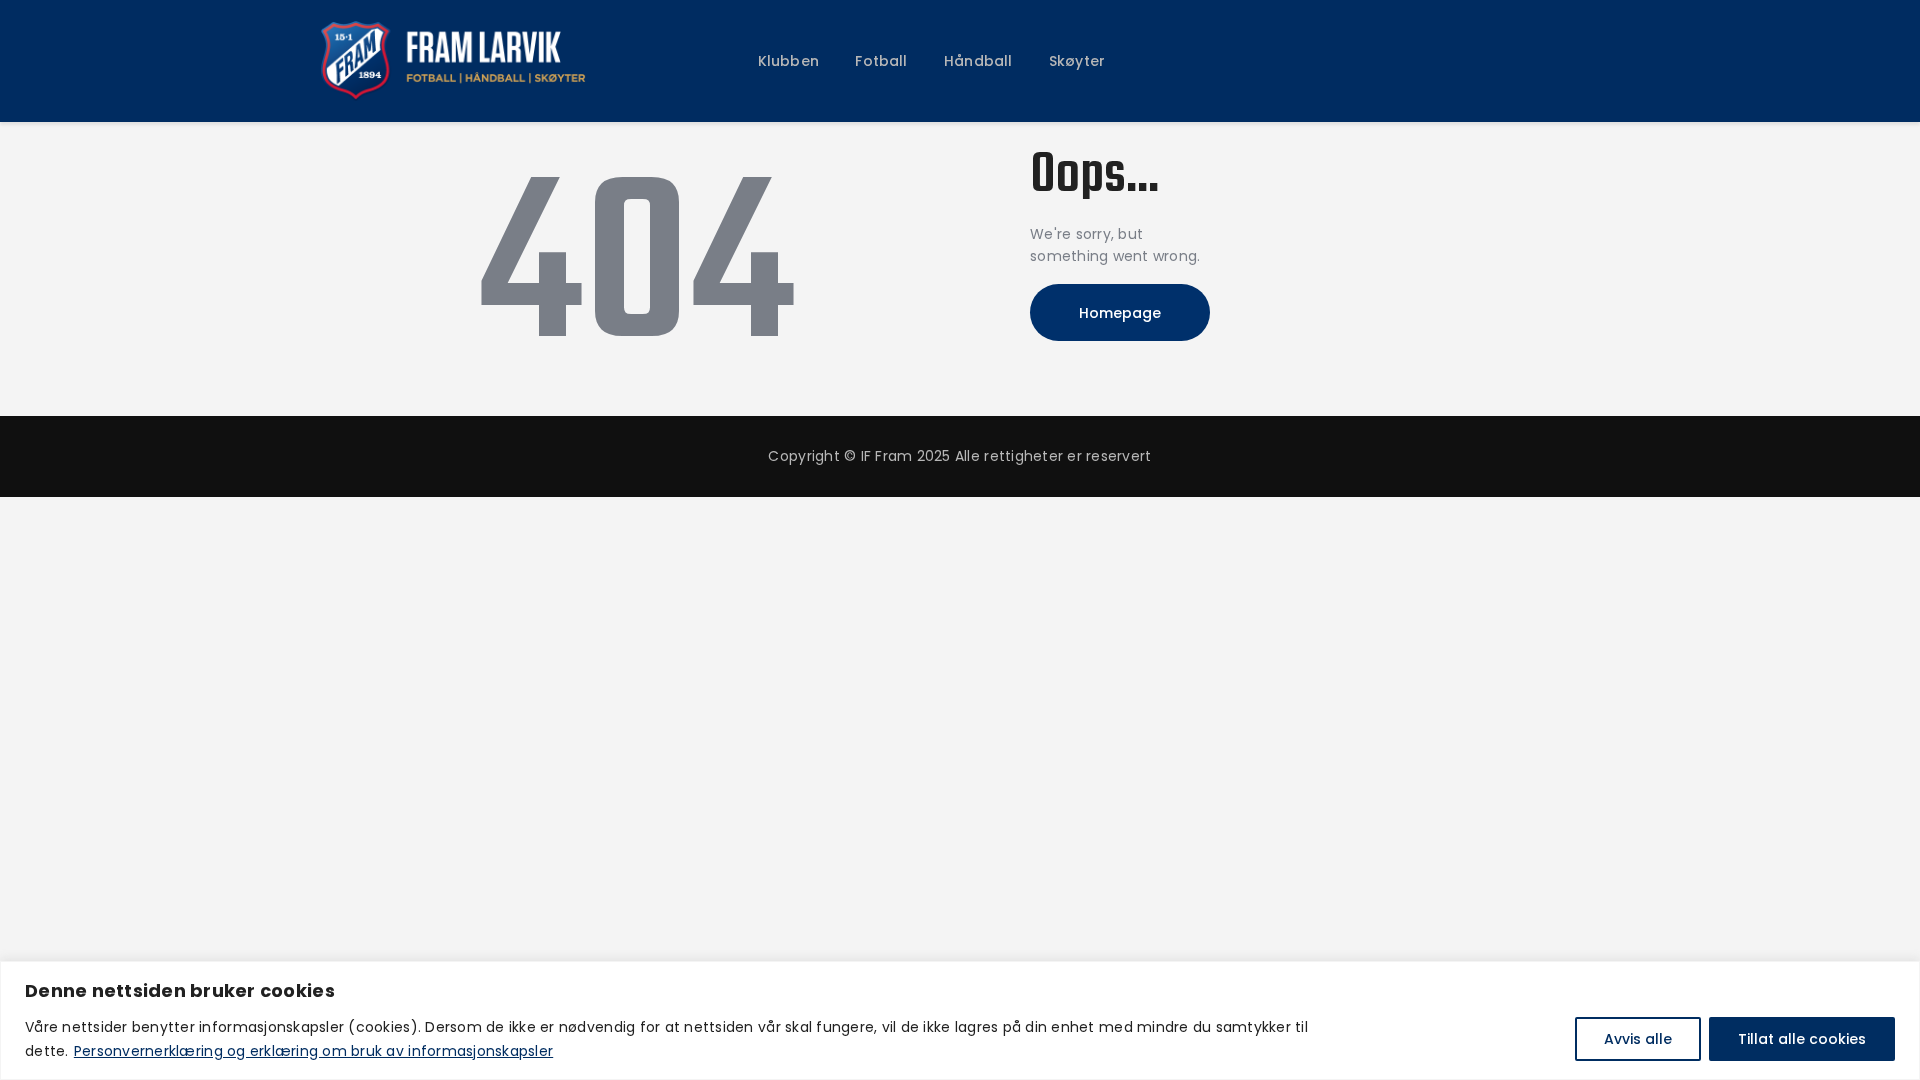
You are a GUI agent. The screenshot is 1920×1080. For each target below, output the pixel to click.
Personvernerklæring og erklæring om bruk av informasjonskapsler (313, 1051)
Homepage (1120, 313)
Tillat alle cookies (1802, 1039)
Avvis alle (1638, 1039)
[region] (960, 1020)
